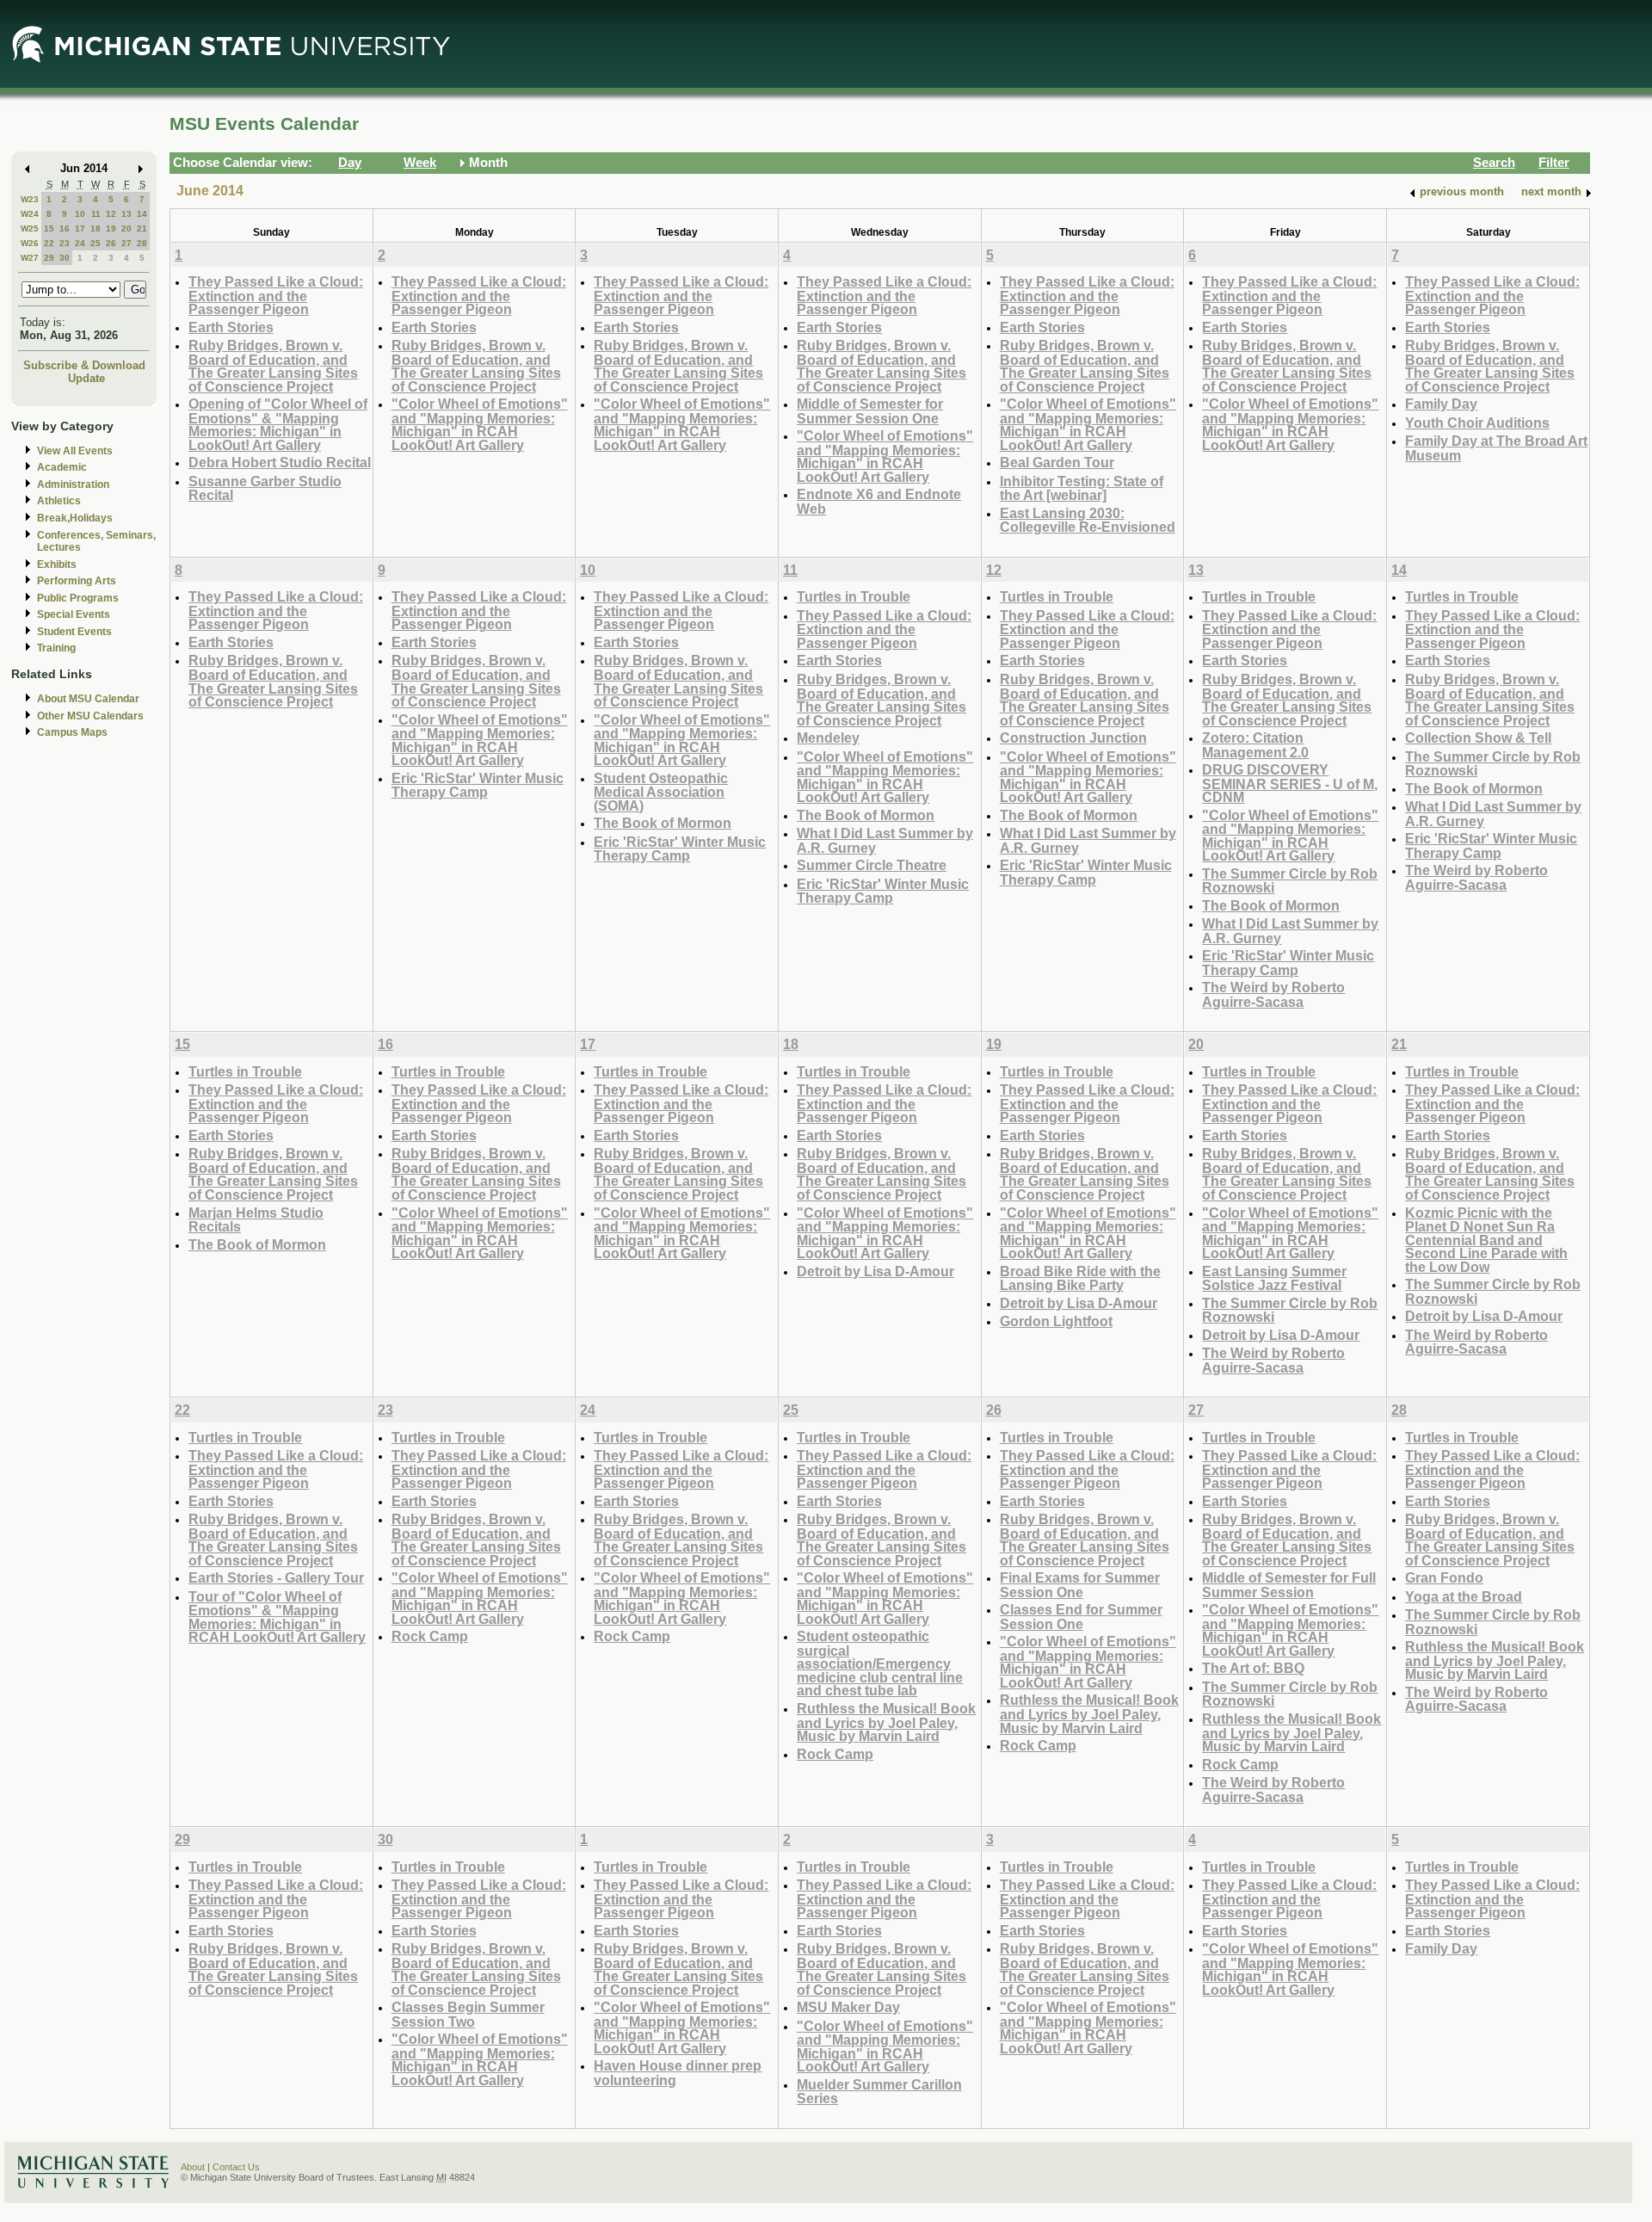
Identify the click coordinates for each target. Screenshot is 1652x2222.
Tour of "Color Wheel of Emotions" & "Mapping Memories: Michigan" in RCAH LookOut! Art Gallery (277, 1617)
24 (80, 243)
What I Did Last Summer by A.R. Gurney (885, 840)
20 (126, 228)
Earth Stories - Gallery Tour (276, 1577)
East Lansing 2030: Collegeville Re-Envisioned (1088, 520)
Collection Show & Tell (1478, 738)
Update (86, 378)
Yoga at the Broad (1464, 1596)
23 (65, 243)
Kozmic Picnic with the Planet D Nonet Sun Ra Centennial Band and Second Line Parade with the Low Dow (1486, 1240)
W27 (30, 258)
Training (56, 648)
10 (80, 214)
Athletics (59, 501)
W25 (30, 228)
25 (96, 243)
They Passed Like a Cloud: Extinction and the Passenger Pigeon (276, 295)
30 (65, 258)
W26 (30, 243)
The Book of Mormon (663, 823)
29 (49, 258)
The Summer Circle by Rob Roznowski (1290, 881)
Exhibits (57, 565)
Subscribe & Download (84, 365)
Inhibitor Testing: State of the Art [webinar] (1082, 488)
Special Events (74, 614)
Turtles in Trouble (854, 596)
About (193, 2167)
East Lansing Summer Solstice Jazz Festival (1274, 1278)
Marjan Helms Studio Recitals (256, 1220)
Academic (62, 467)
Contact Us (236, 2167)
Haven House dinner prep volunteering (678, 2073)
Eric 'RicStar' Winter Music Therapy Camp (478, 785)
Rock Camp (430, 1636)
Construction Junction (1073, 738)
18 (96, 228)
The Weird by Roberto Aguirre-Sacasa (1273, 994)
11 (96, 214)
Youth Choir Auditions (1477, 423)
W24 (30, 214)
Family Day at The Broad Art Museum (1496, 448)
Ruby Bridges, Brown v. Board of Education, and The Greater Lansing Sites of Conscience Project (273, 366)
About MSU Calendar (88, 699)
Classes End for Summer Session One (1081, 1617)
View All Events (75, 451)
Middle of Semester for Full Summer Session (1289, 1585)
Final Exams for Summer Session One (1080, 1585)
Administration (73, 485)
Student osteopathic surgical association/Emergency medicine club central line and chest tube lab (880, 1663)
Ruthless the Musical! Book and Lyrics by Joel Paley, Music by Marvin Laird (886, 1722)
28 (142, 243)
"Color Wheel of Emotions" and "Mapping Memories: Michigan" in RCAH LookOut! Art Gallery (480, 424)
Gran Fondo (1444, 1577)
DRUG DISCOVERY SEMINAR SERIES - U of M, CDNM (1290, 783)
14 (142, 214)
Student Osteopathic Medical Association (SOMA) (661, 792)
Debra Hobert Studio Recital (280, 462)
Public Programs (78, 598)
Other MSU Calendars (90, 716)
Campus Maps (72, 732)
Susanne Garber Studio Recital (265, 488)
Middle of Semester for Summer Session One (870, 411)
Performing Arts (77, 581)
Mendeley (828, 738)
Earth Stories (231, 327)
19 (111, 228)
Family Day (1441, 404)
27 (126, 243)
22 (49, 243)
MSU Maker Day (848, 2007)
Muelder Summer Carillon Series (879, 2092)
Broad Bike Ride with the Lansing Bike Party (1080, 1278)
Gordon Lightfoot (1056, 1321)
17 (80, 228)
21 (142, 228)
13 (126, 214)
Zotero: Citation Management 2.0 (1255, 745)
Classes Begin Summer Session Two (468, 2014)
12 (111, 214)
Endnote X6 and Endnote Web (879, 501)
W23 (30, 199)
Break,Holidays (75, 518)
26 (111, 243)
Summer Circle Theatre (872, 865)
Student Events (74, 632)
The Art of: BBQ (1253, 1668)
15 (49, 228)
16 (65, 228)
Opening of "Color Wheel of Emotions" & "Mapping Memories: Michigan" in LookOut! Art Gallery (278, 424)
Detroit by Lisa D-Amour (875, 1271)
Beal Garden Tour (1057, 462)
